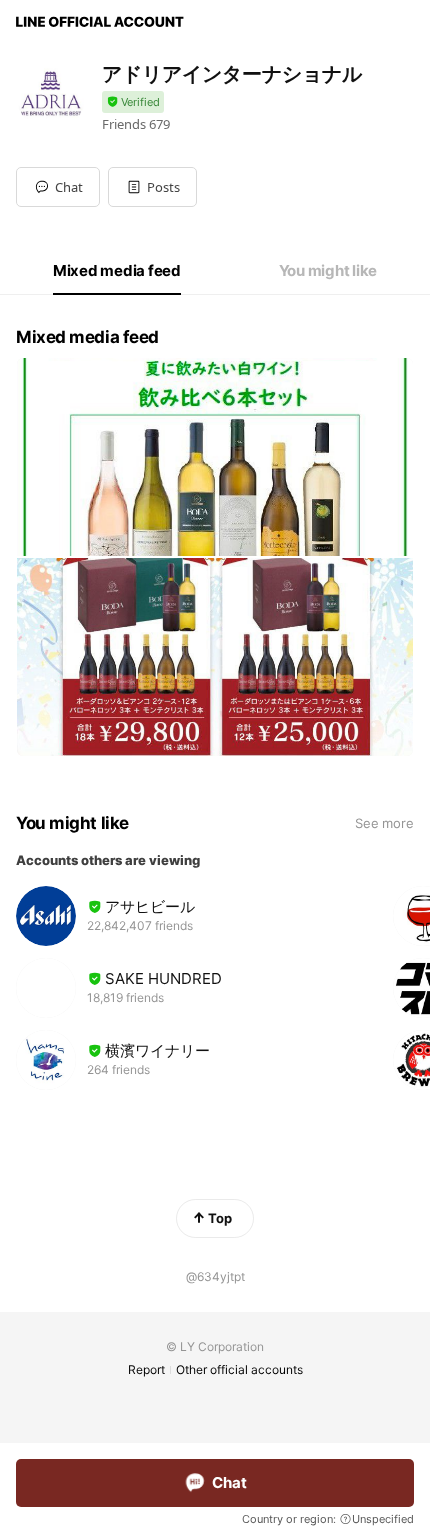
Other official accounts (239, 1369)
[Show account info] (133, 102)
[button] (152, 187)
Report (146, 1369)
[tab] (117, 271)
